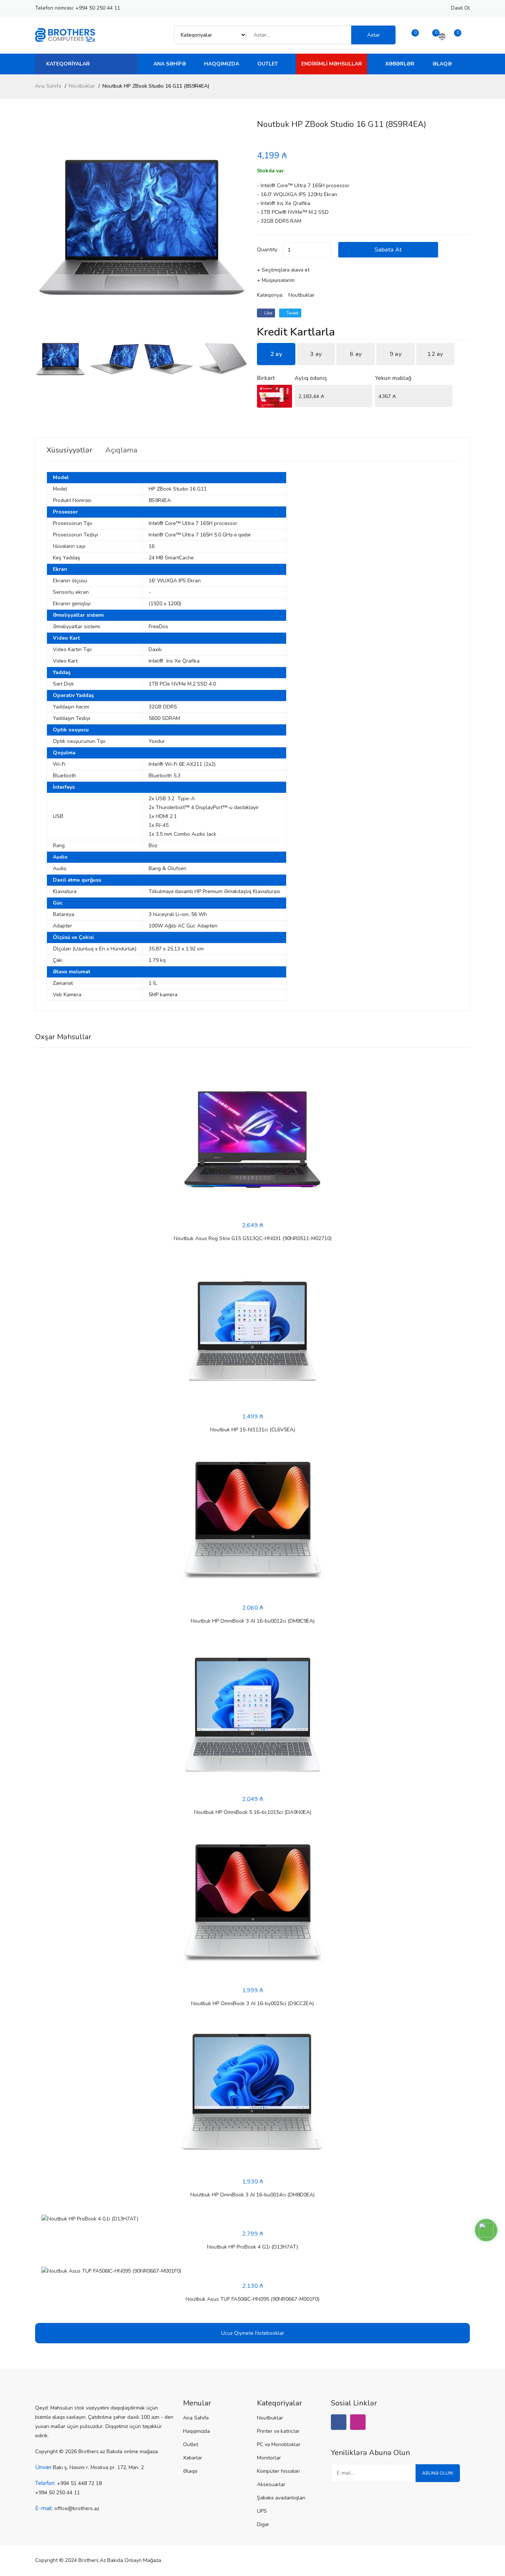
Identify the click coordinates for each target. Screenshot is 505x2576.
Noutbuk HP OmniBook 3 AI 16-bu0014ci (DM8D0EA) (253, 2195)
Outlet (268, 64)
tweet (292, 313)
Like (268, 313)
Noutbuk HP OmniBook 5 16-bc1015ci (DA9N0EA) (253, 1812)
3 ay (316, 354)
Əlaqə (442, 64)
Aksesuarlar (271, 2484)
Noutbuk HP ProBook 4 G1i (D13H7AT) (253, 2247)
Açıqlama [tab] (121, 450)
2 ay (276, 354)
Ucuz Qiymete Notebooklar (253, 2333)
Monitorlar (269, 2458)
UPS (262, 2511)
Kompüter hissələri (278, 2471)
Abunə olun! (438, 2473)
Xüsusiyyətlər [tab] (70, 450)
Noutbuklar (82, 86)
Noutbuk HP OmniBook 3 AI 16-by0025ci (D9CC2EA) (253, 2003)
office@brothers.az (77, 2508)
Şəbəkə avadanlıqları (281, 2498)
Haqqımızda (222, 64)
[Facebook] (339, 2422)
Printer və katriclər (278, 2431)
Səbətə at (388, 250)
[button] (239, 227)
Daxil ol (460, 8)
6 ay (356, 354)
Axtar (374, 35)
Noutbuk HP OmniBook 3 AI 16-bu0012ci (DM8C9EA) (253, 1621)
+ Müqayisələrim (276, 280)
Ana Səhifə (170, 64)
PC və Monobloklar (279, 2444)
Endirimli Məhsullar (332, 64)
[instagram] (358, 2422)
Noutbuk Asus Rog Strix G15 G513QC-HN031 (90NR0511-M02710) (253, 1238)
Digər (263, 2524)
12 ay (435, 354)
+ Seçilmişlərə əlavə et (283, 270)
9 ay (396, 354)
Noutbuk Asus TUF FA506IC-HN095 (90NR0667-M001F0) (253, 2299)
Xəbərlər (400, 64)
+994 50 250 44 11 (98, 8)
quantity (267, 250)
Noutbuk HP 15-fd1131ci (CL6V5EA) (253, 1430)
